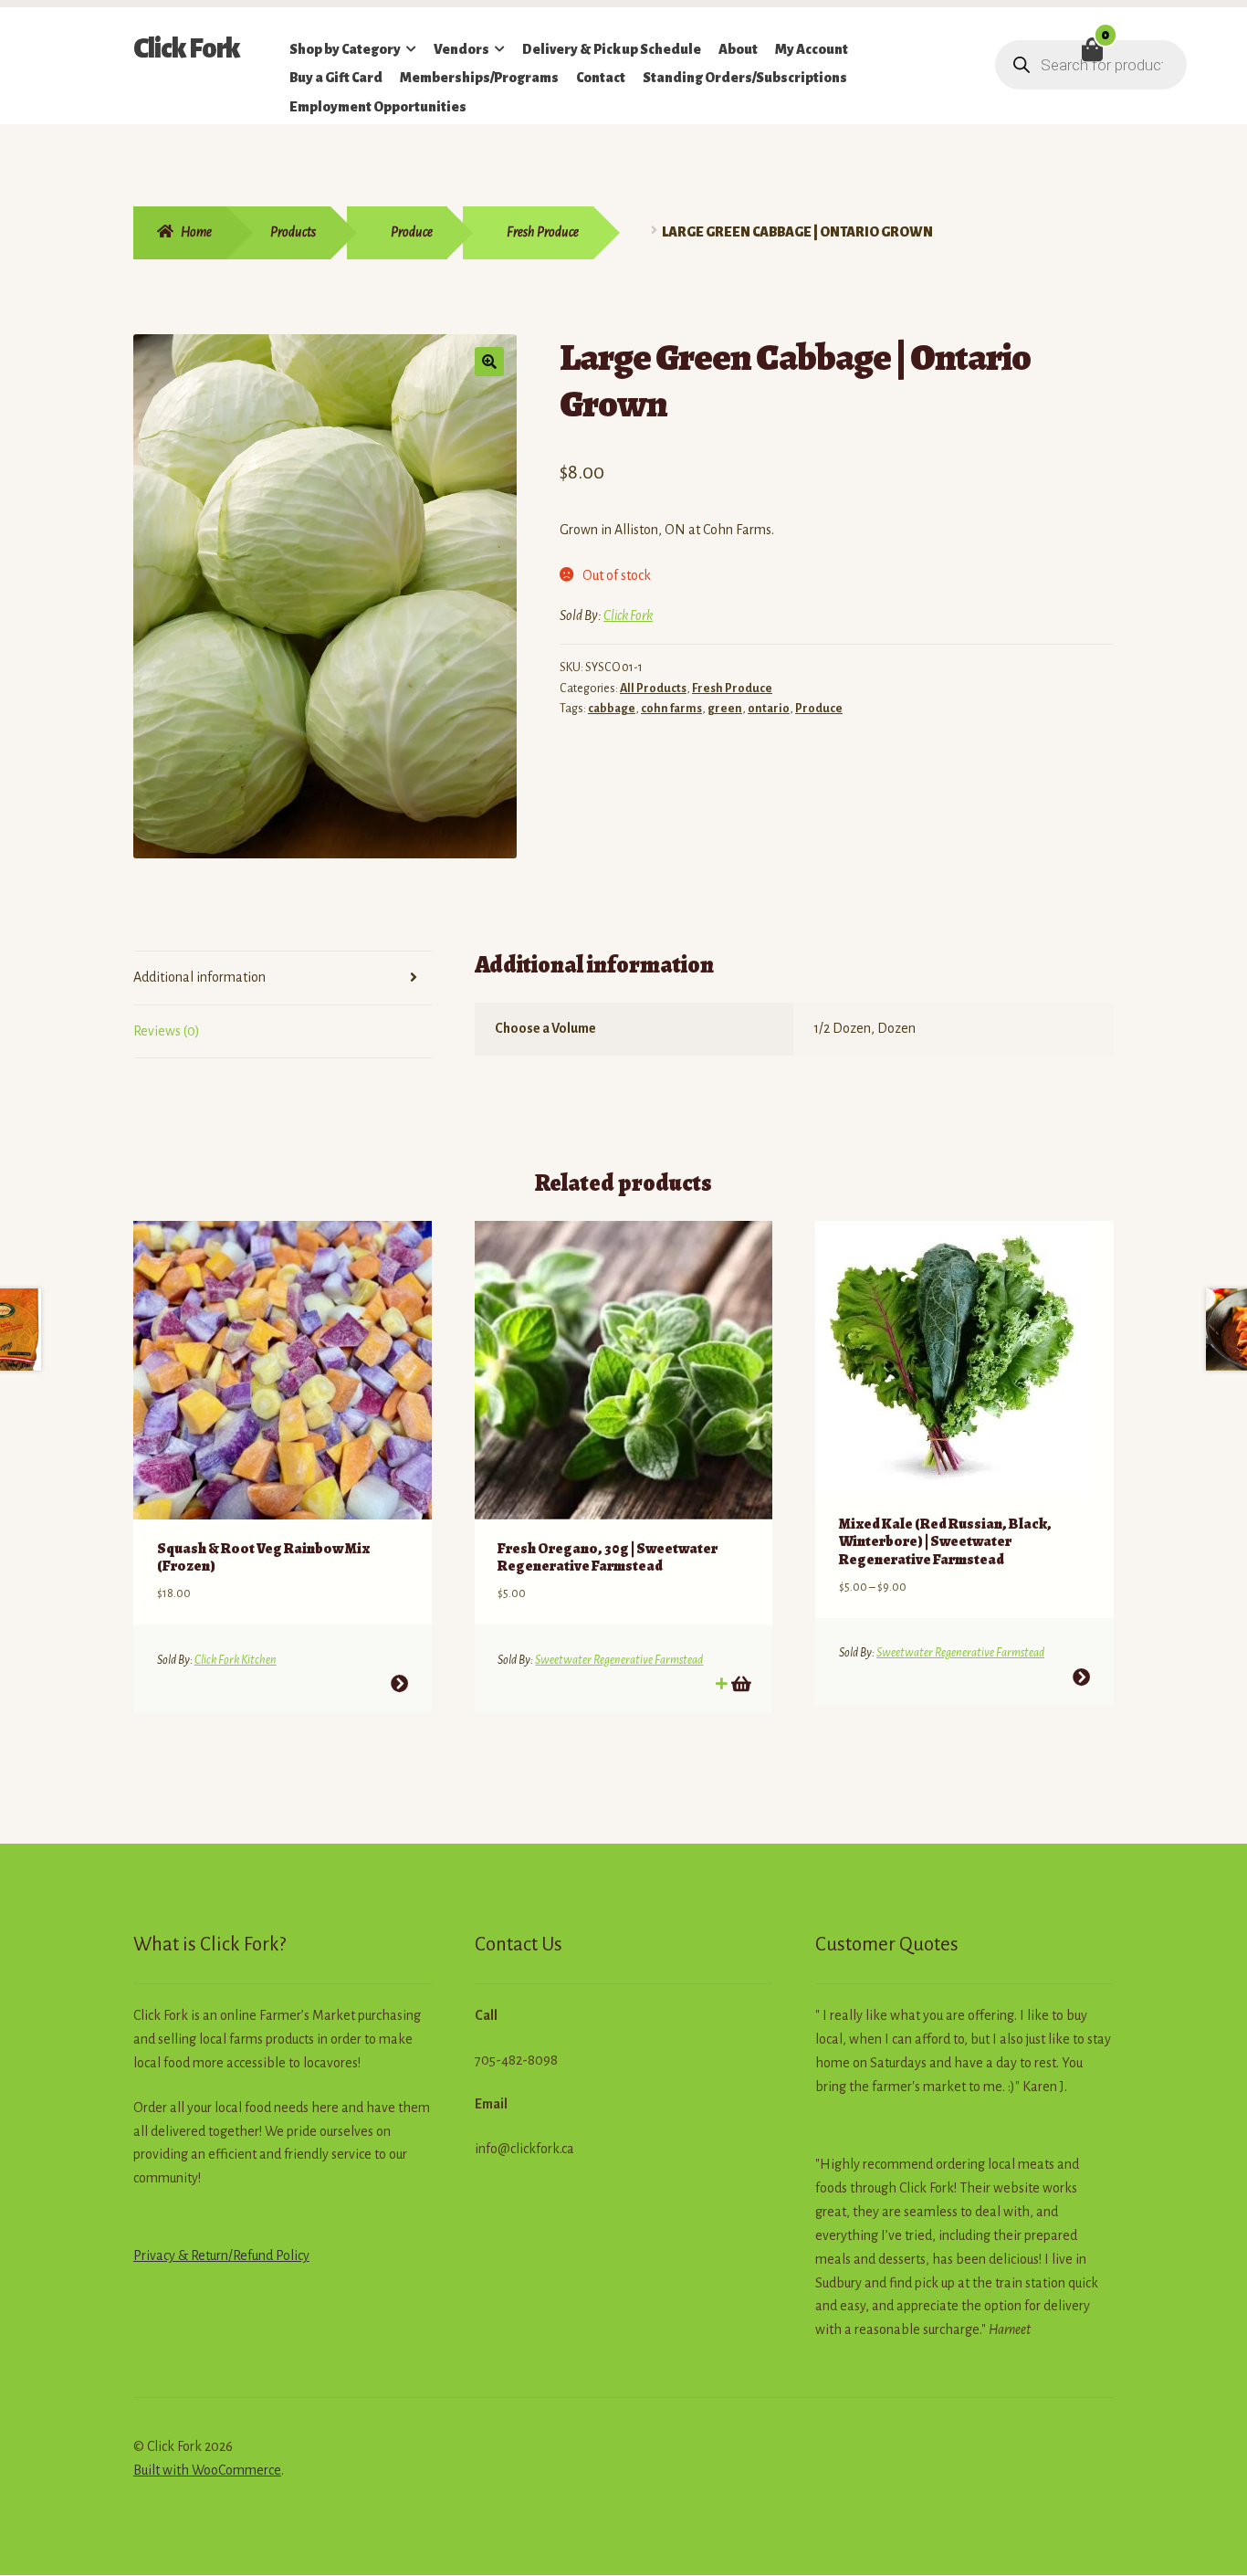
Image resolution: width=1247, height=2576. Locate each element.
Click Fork (187, 48)
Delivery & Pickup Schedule (612, 49)
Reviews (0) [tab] (167, 1031)
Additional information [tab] (199, 977)
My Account (812, 49)
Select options (399, 1683)
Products (293, 232)
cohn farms (671, 709)
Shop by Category (345, 49)
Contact (601, 78)
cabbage (612, 709)
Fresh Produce (543, 232)
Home (196, 232)
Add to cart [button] (740, 1683)
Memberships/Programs (479, 78)
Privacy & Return (181, 2255)
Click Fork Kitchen (236, 1660)
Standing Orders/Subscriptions (745, 78)
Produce (412, 232)
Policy (291, 2255)
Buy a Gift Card (336, 78)
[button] (489, 362)
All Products (653, 689)
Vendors (461, 49)
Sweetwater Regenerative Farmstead (619, 1660)
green (725, 709)
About (738, 49)
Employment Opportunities (378, 107)
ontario (769, 709)
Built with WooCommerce (207, 2470)
